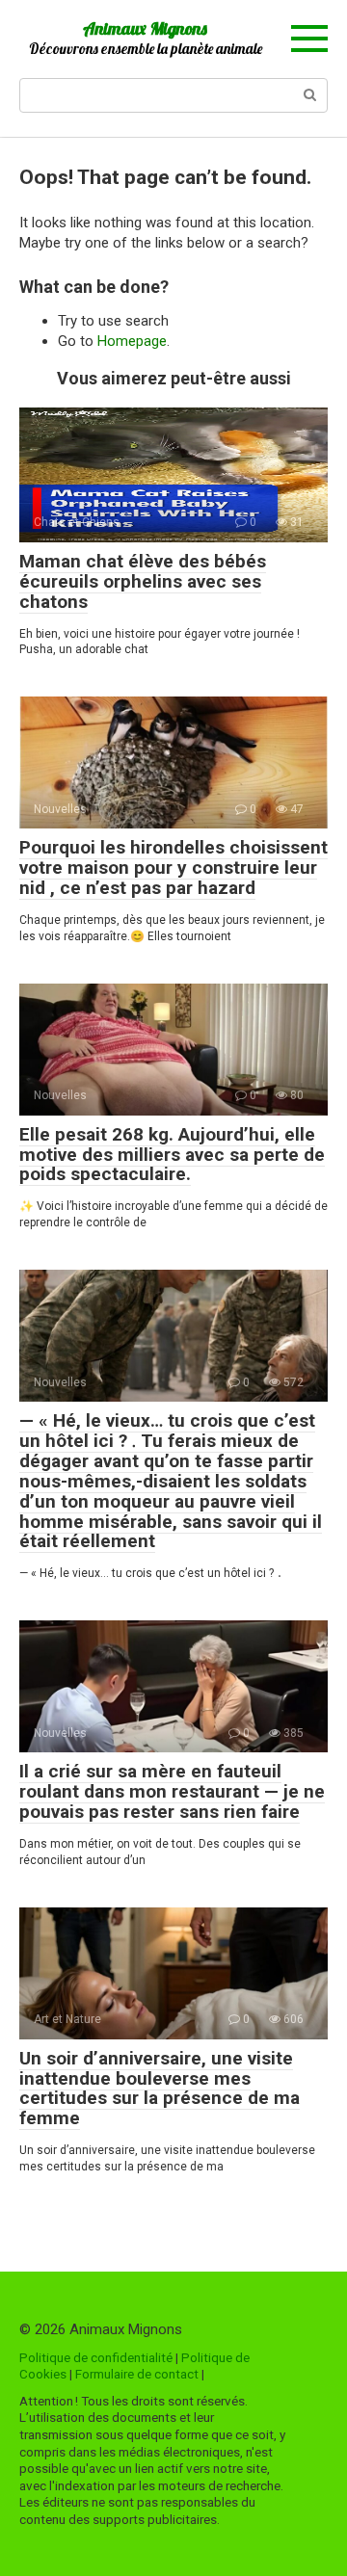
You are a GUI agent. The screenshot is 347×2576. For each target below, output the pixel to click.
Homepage (132, 341)
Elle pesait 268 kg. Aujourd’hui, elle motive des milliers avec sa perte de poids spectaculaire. (172, 1155)
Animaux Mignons (145, 28)
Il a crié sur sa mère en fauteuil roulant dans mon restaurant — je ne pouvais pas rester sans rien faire (172, 1791)
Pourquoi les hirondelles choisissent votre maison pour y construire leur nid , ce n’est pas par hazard (173, 867)
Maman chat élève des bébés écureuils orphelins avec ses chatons (143, 581)
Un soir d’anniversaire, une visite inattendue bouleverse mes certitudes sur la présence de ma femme (160, 2089)
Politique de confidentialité (96, 2357)
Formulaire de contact (137, 2374)
